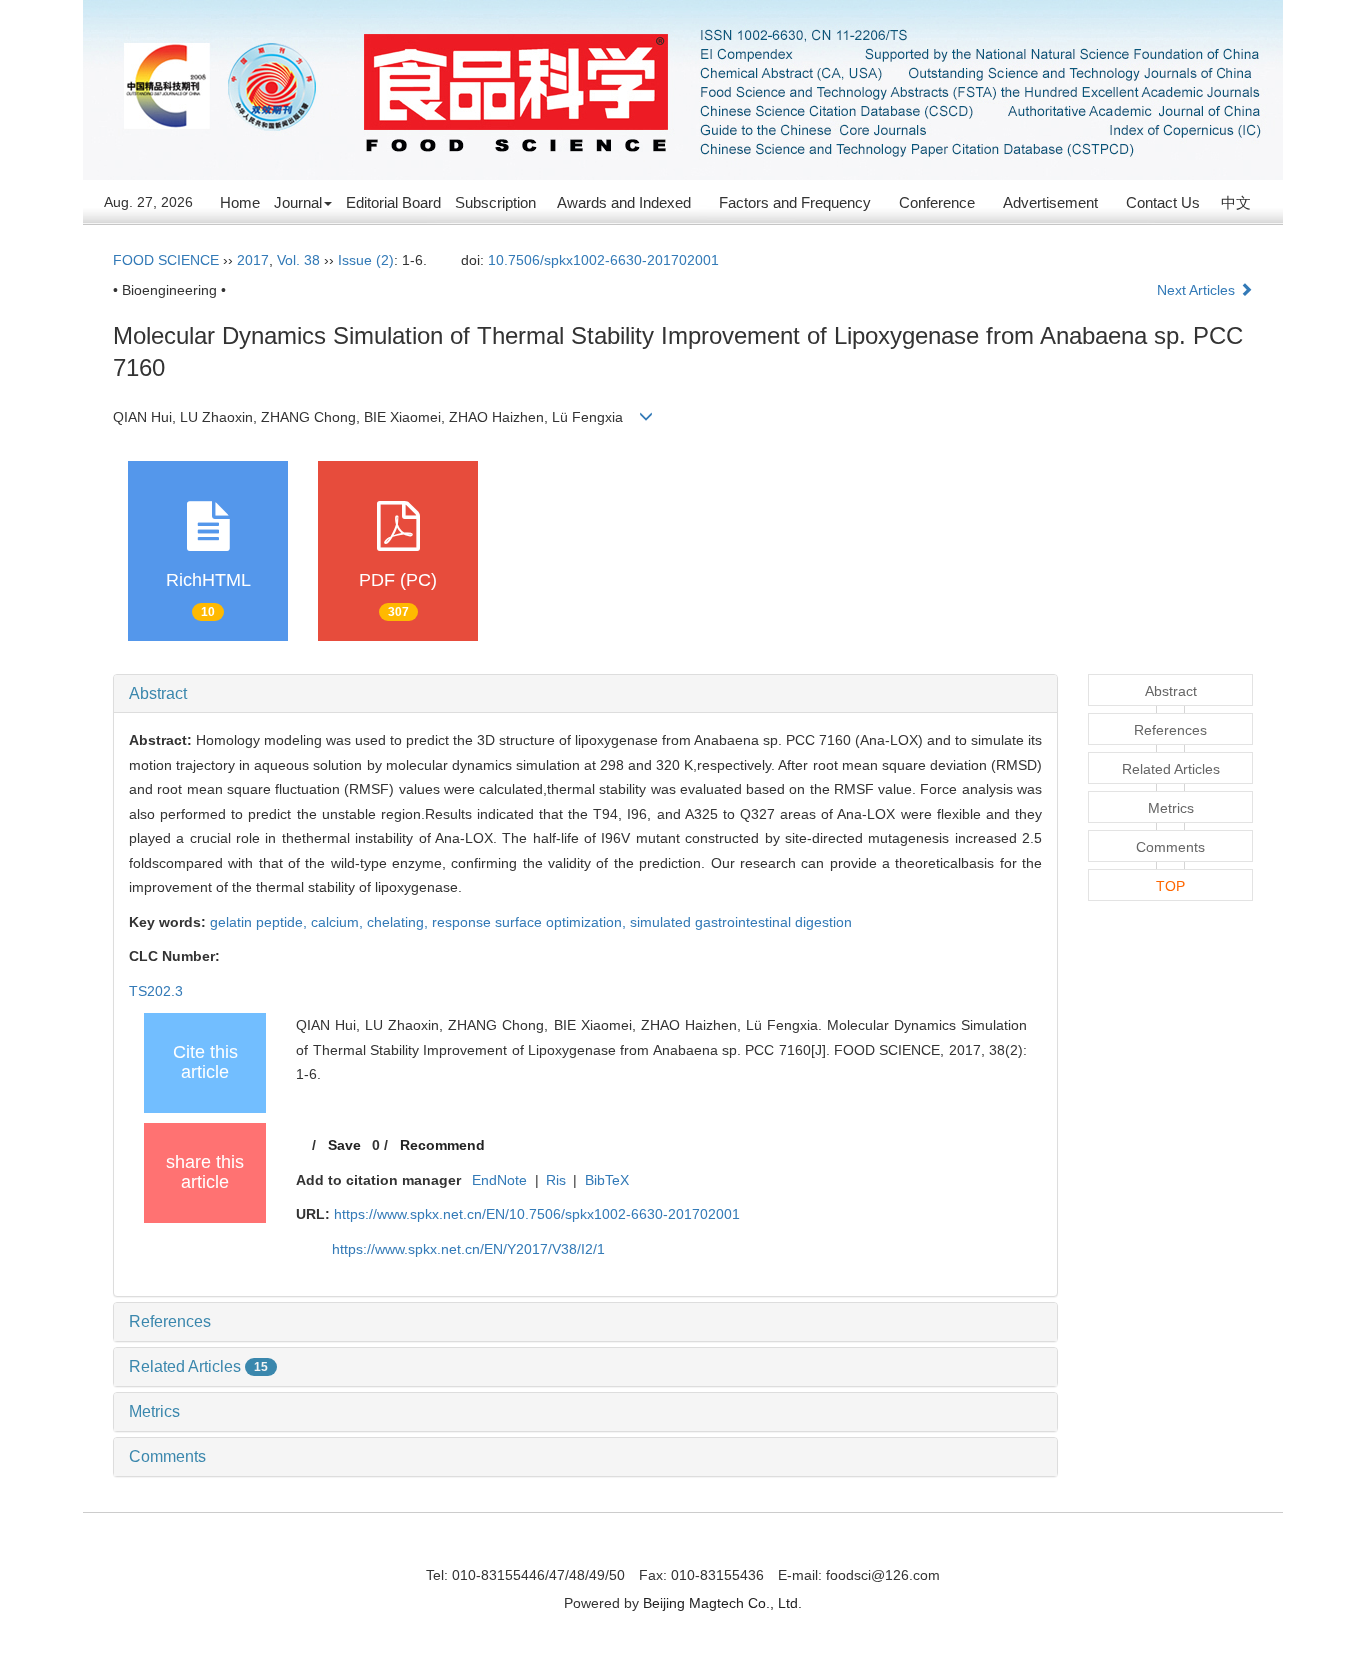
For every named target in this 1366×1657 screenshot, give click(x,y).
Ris (556, 1180)
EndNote (499, 1180)
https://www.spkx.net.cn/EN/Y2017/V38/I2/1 (468, 1249)
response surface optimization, (531, 922)
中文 (1236, 202)
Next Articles (1198, 290)
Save (344, 1145)
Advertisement (1050, 202)
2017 (253, 260)
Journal (298, 202)
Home (240, 202)
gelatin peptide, (260, 922)
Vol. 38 (298, 260)
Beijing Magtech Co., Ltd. (722, 1603)
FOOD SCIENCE (166, 260)
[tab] (585, 694)
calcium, (339, 922)
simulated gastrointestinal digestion (741, 922)
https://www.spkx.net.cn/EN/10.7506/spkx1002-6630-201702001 (537, 1214)
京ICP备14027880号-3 (683, 1547)
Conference (937, 202)
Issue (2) (366, 260)
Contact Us (1163, 202)
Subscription (495, 202)
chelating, (399, 922)
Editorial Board (393, 202)
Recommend (442, 1145)
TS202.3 (156, 991)
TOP (1170, 886)
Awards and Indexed (624, 202)
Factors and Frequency (795, 202)
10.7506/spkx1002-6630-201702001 (603, 260)
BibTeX (607, 1180)
